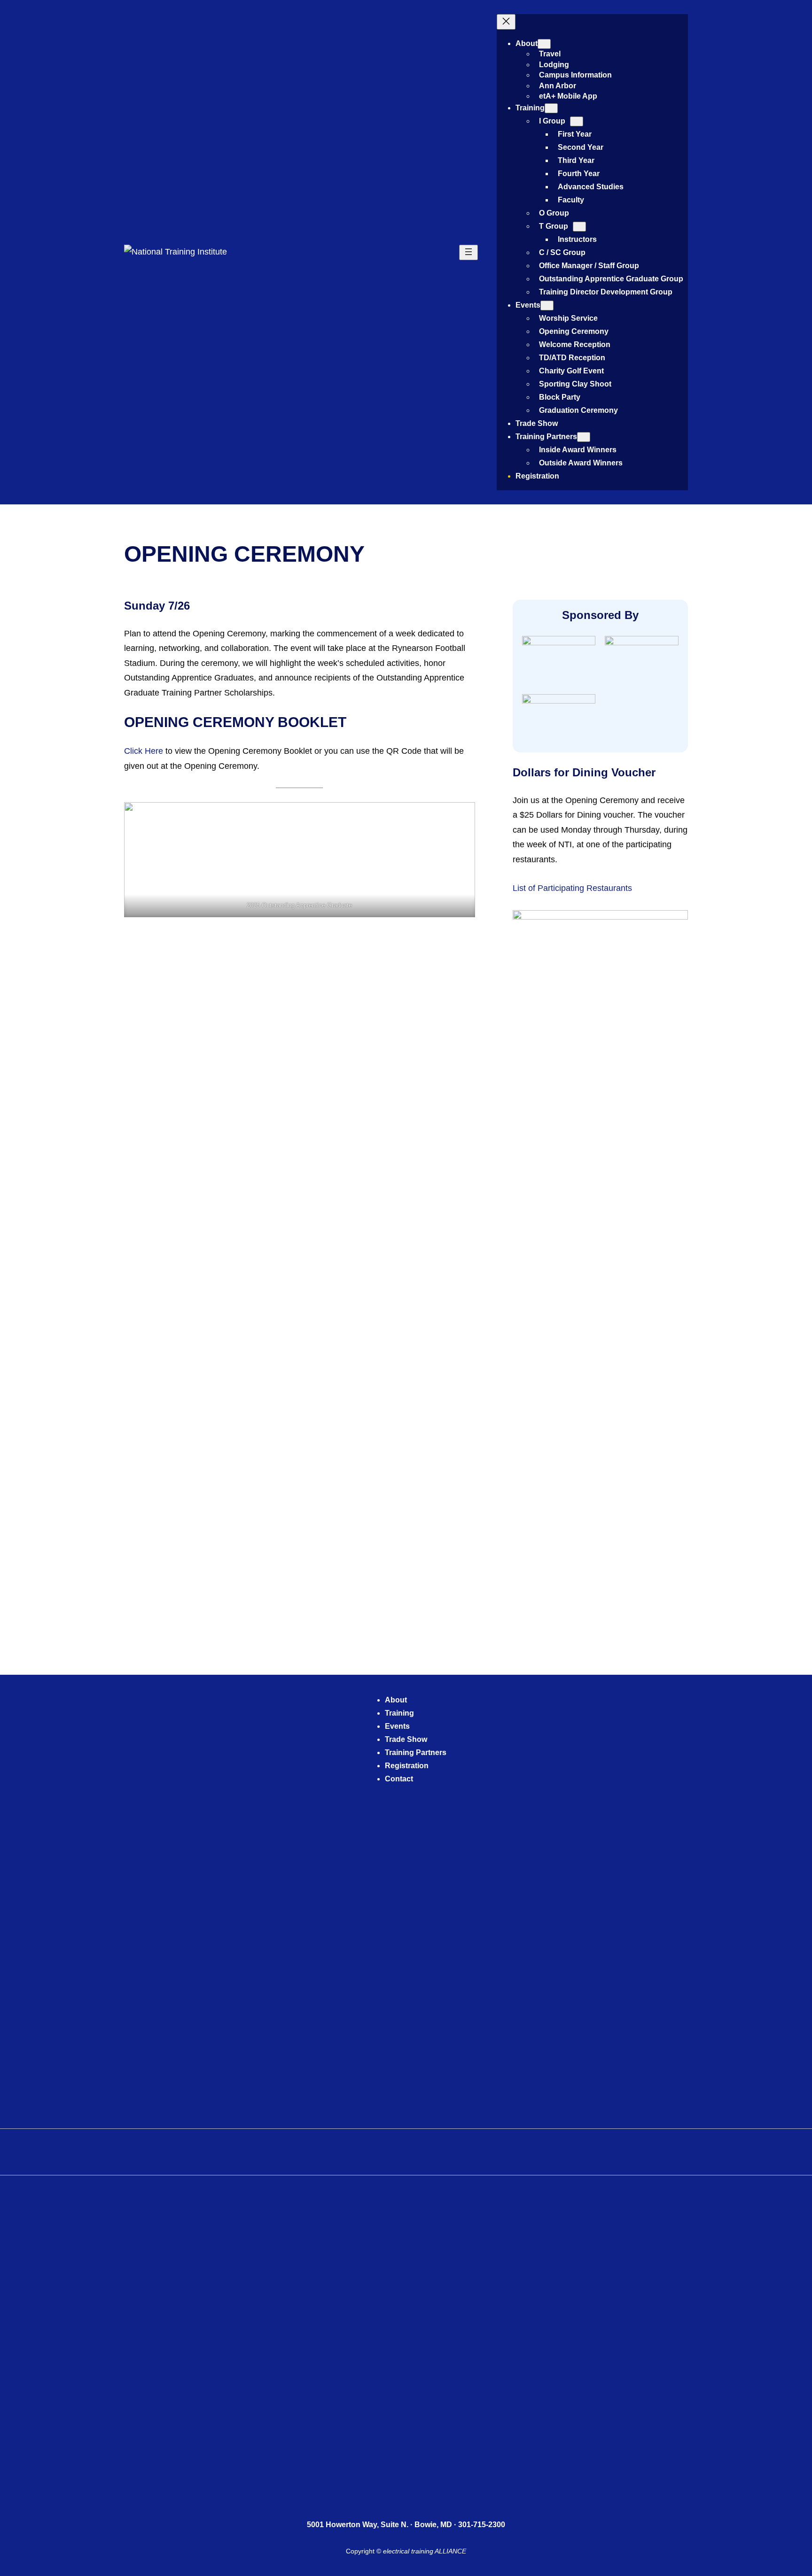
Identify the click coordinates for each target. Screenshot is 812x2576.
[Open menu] (468, 252)
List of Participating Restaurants (572, 888)
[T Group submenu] (579, 227)
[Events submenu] (547, 306)
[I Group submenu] (577, 121)
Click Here (144, 751)
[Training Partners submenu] (584, 437)
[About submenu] (544, 44)
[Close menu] (506, 22)
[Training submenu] (551, 108)
